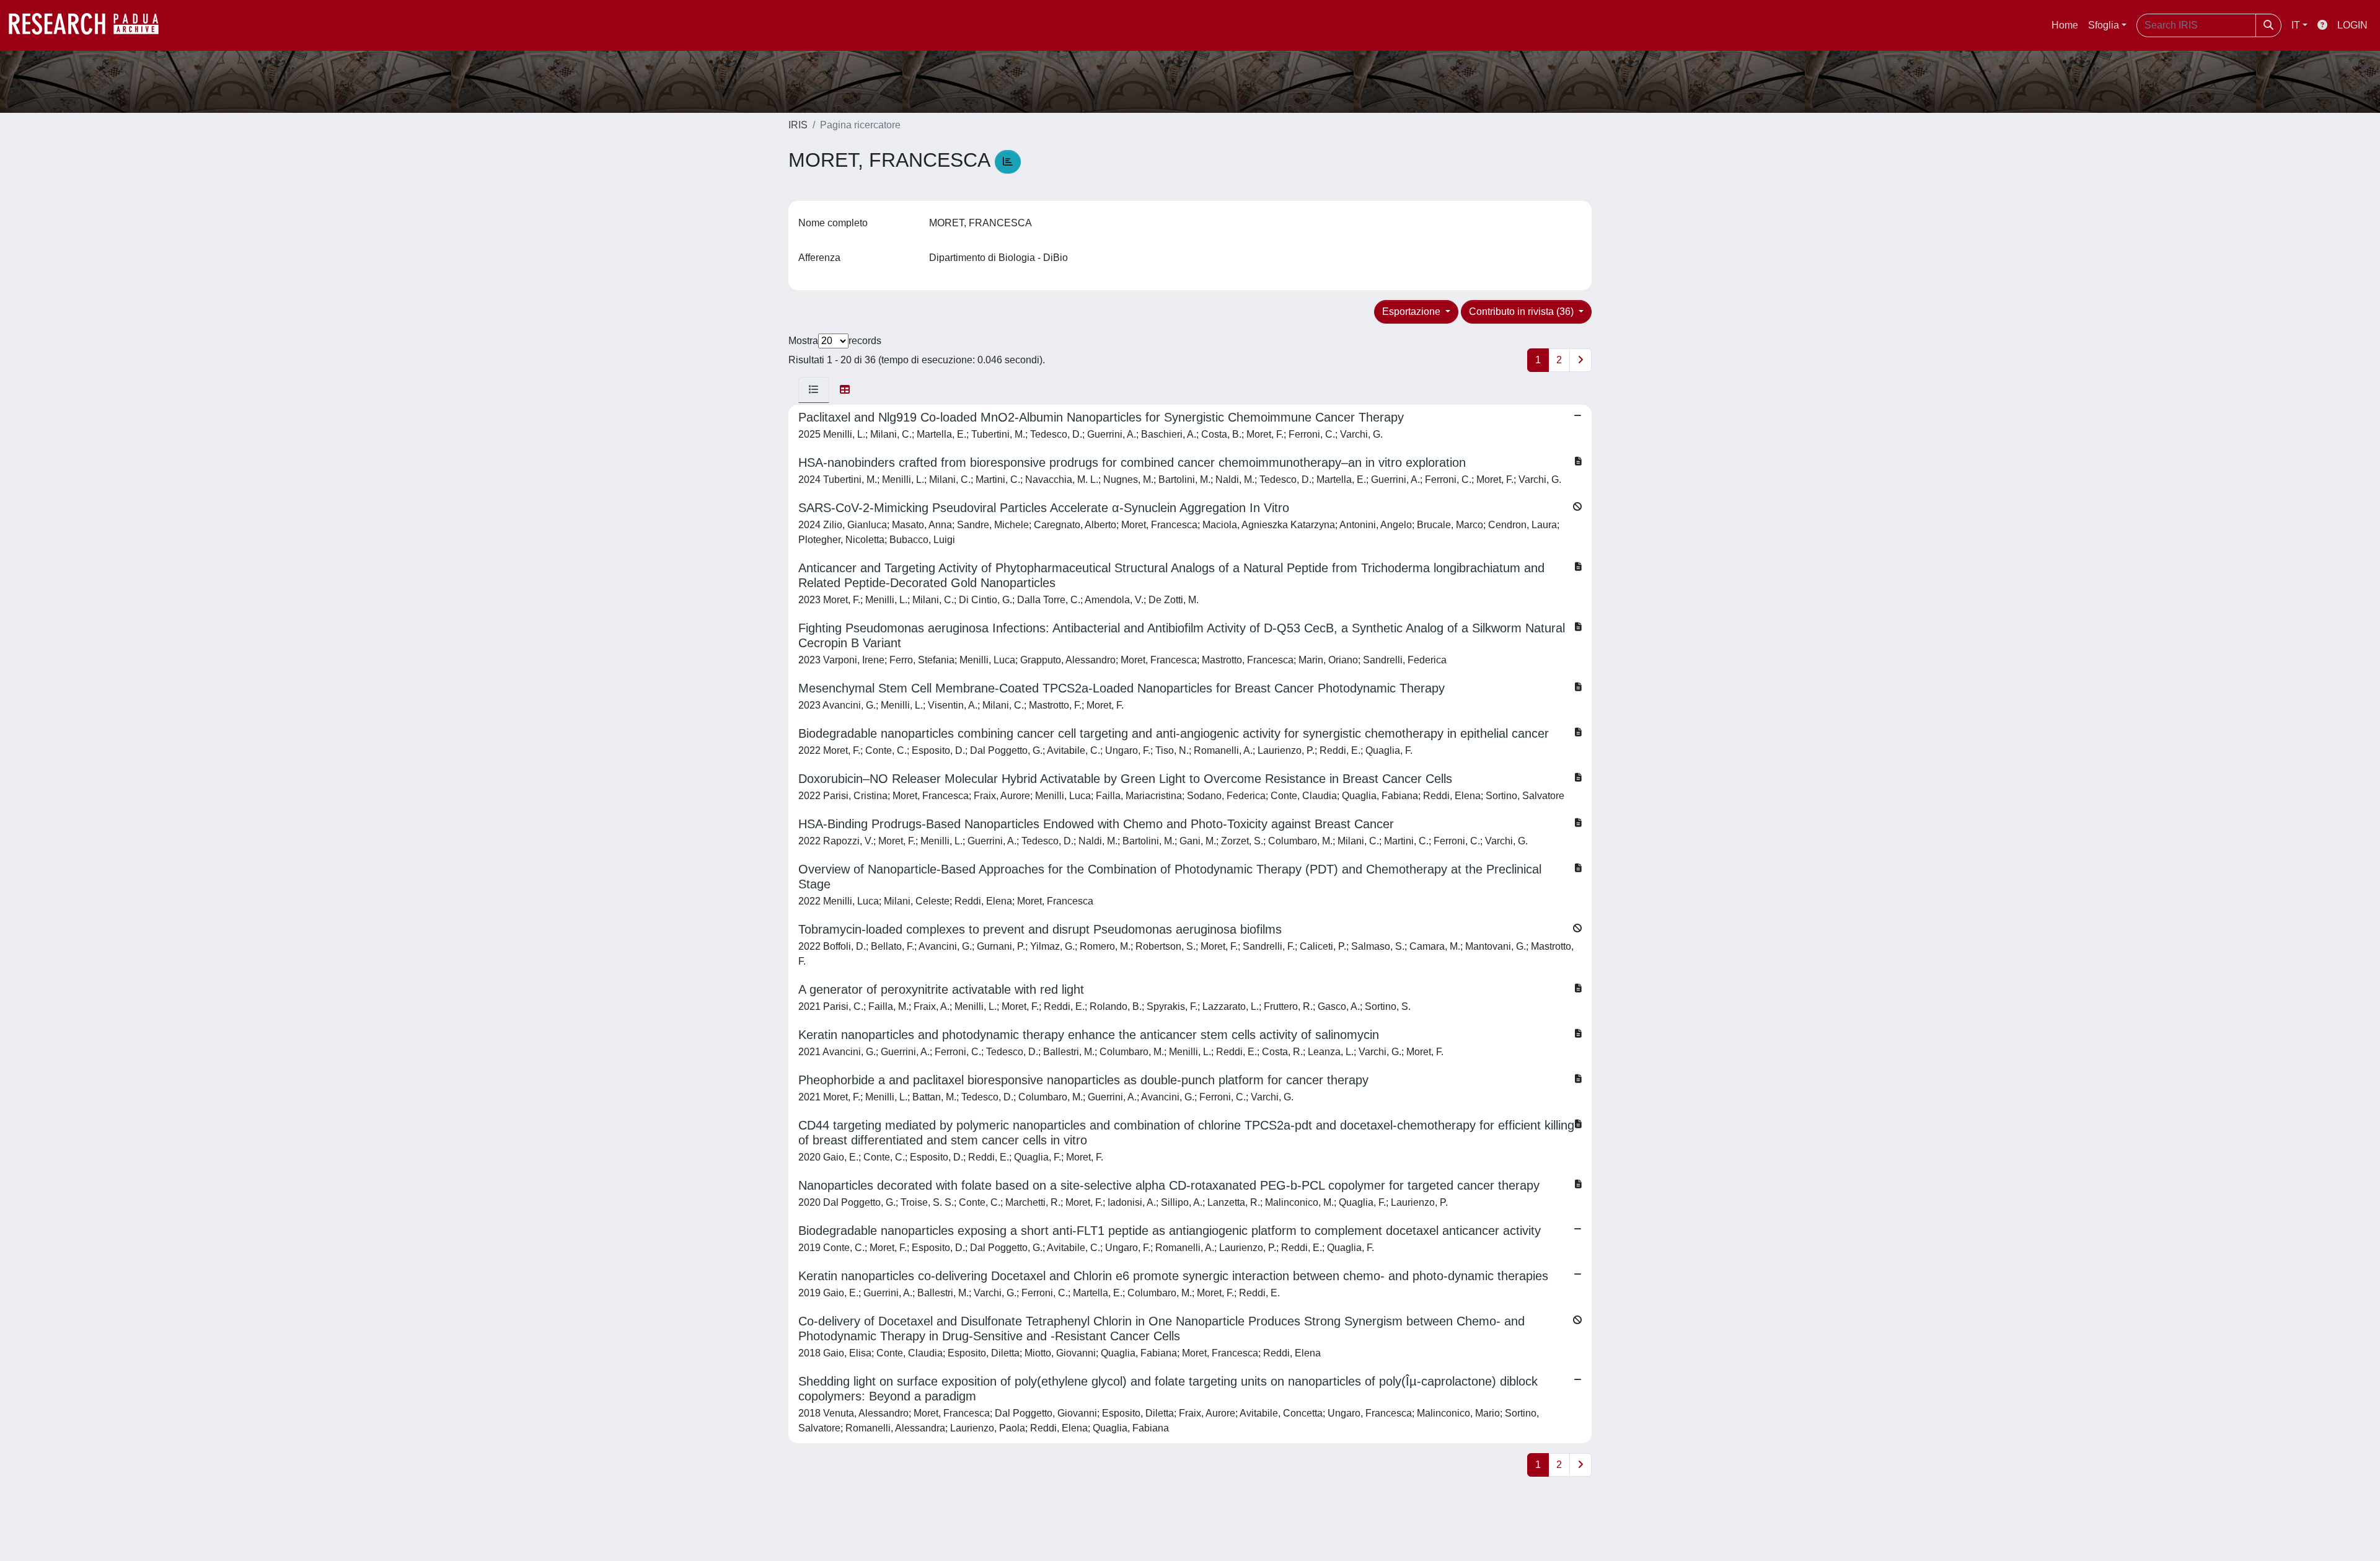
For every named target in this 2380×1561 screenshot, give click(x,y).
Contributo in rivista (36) (1523, 312)
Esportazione (1413, 312)
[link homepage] (90, 25)
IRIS (798, 125)
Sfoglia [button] (2104, 25)
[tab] (814, 390)
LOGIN (2352, 25)
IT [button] (2296, 25)
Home (2065, 25)
